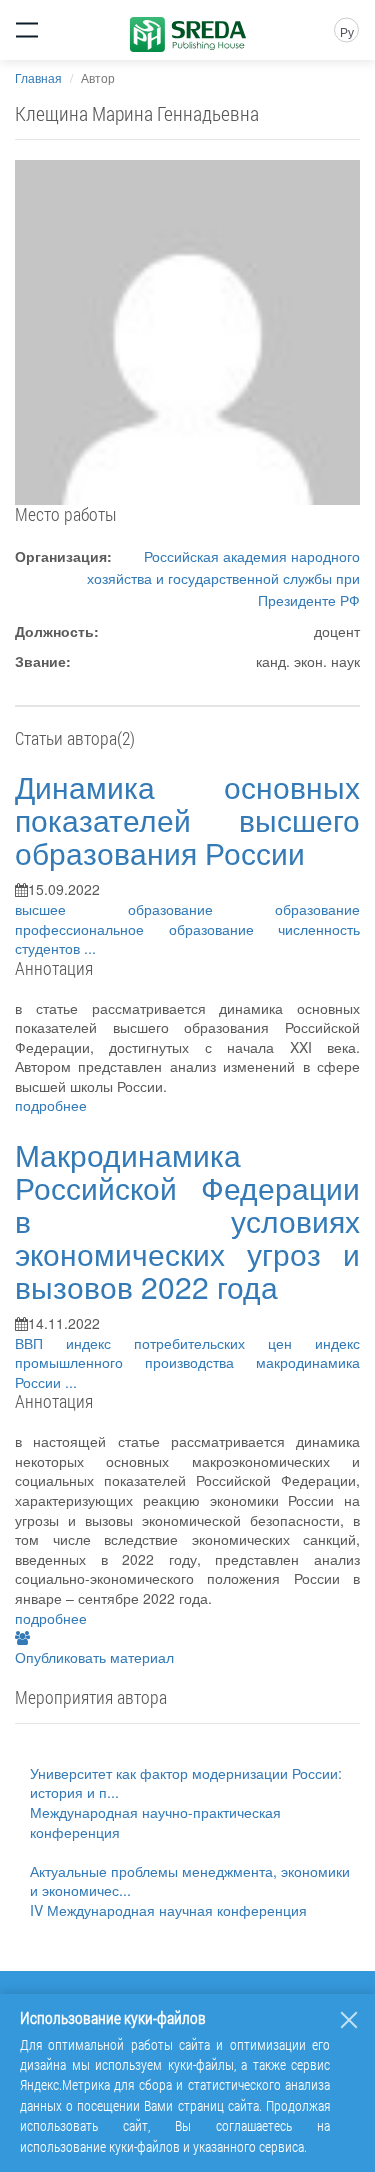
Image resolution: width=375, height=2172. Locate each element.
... (90, 948)
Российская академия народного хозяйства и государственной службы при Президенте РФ (223, 578)
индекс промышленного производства (187, 1353)
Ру (347, 31)
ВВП (40, 1343)
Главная (38, 77)
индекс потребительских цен (190, 1343)
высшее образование (145, 909)
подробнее (51, 1105)
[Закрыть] (349, 2020)
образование (317, 909)
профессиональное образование (146, 929)
